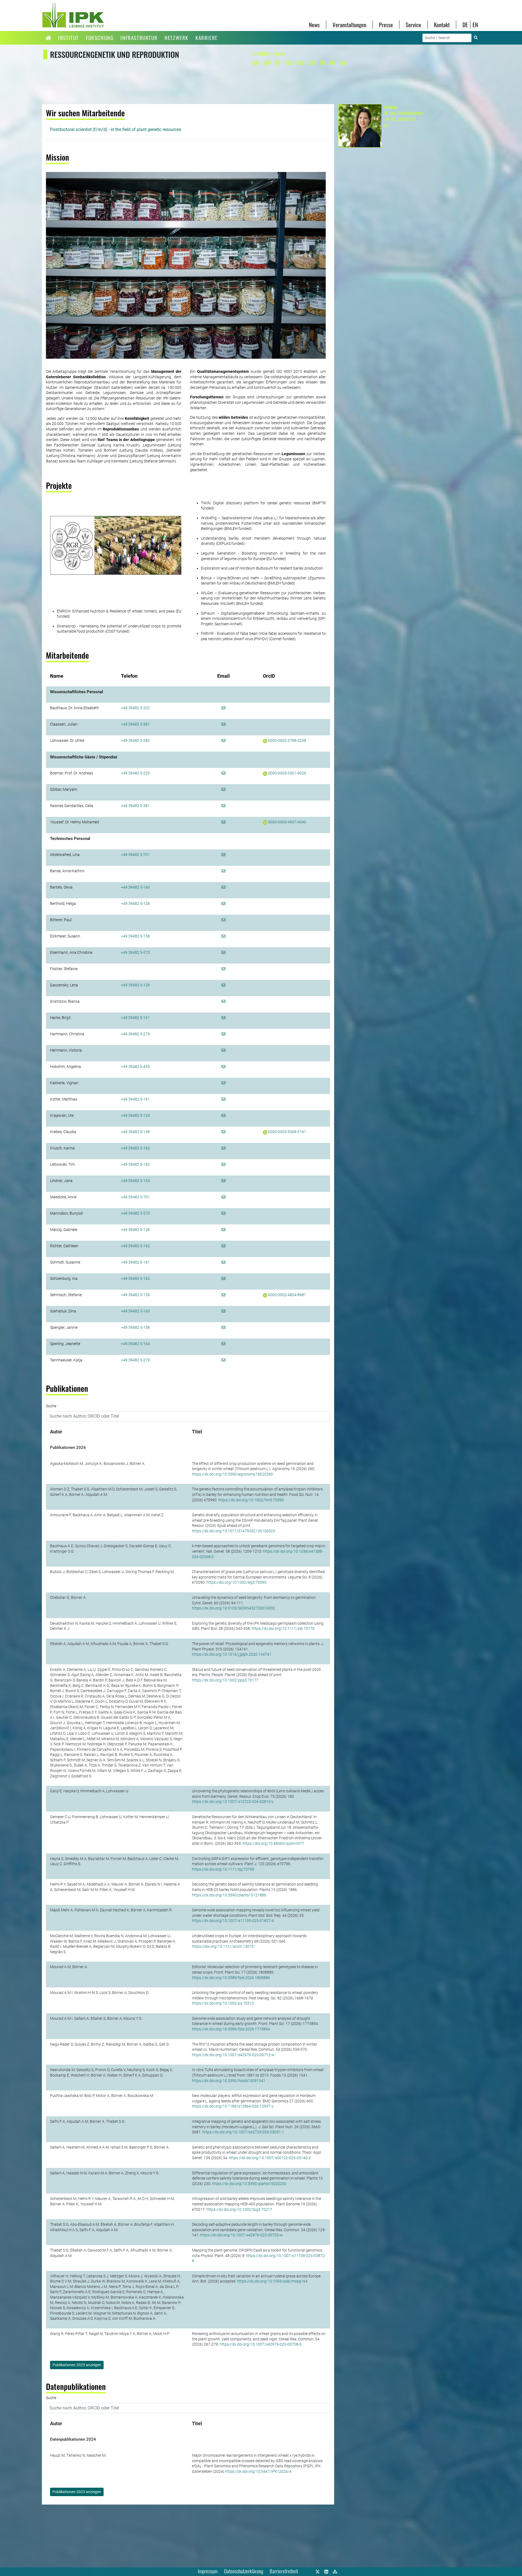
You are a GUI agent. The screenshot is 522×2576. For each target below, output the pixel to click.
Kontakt (442, 25)
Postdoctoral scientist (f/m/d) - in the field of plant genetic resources (116, 129)
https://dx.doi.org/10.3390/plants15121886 (229, 1895)
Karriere (207, 38)
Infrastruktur (139, 38)
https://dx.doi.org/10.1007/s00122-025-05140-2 (270, 2158)
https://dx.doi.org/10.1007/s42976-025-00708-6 (261, 2344)
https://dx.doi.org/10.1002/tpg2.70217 (239, 2209)
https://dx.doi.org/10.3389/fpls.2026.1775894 (231, 2029)
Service (413, 25)
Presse (386, 25)
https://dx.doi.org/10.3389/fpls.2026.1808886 (231, 1978)
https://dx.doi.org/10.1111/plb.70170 (283, 1628)
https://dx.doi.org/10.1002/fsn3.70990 (251, 1500)
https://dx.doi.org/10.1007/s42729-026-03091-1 (243, 2132)
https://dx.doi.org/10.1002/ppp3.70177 (225, 1680)
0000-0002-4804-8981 (287, 1295)
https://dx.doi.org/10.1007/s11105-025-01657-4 (233, 1921)
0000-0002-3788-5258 (287, 740)
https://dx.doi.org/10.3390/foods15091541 (229, 2081)
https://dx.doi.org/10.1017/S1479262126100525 (234, 1531)
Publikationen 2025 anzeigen (77, 2365)
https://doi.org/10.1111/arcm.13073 (223, 1946)
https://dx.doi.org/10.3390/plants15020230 (249, 2184)
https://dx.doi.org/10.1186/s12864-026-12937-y (233, 2106)
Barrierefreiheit (284, 2571)
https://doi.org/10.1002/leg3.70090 (236, 1582)
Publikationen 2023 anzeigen (77, 2492)
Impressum (208, 2571)
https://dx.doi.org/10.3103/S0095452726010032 (234, 1608)
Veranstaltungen (349, 25)
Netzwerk (176, 38)
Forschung (100, 38)
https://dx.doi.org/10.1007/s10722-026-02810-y (233, 1802)
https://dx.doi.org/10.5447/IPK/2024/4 (258, 2471)
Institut (69, 38)
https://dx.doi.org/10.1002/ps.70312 (223, 2003)
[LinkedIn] (326, 2571)
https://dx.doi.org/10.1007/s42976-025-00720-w (241, 2235)
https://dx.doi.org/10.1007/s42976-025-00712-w (233, 2055)
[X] (318, 2571)
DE (465, 25)
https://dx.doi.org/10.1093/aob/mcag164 (272, 2281)
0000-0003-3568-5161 (287, 1132)
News (314, 25)
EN (475, 25)
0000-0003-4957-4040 (287, 822)
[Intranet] (335, 2571)
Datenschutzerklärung (244, 2571)
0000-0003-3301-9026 (287, 773)
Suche (51, 1406)
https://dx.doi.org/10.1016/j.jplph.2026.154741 (232, 1654)
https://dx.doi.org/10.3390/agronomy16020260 (232, 1474)
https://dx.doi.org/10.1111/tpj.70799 (223, 1869)
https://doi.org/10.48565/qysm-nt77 (273, 1843)
